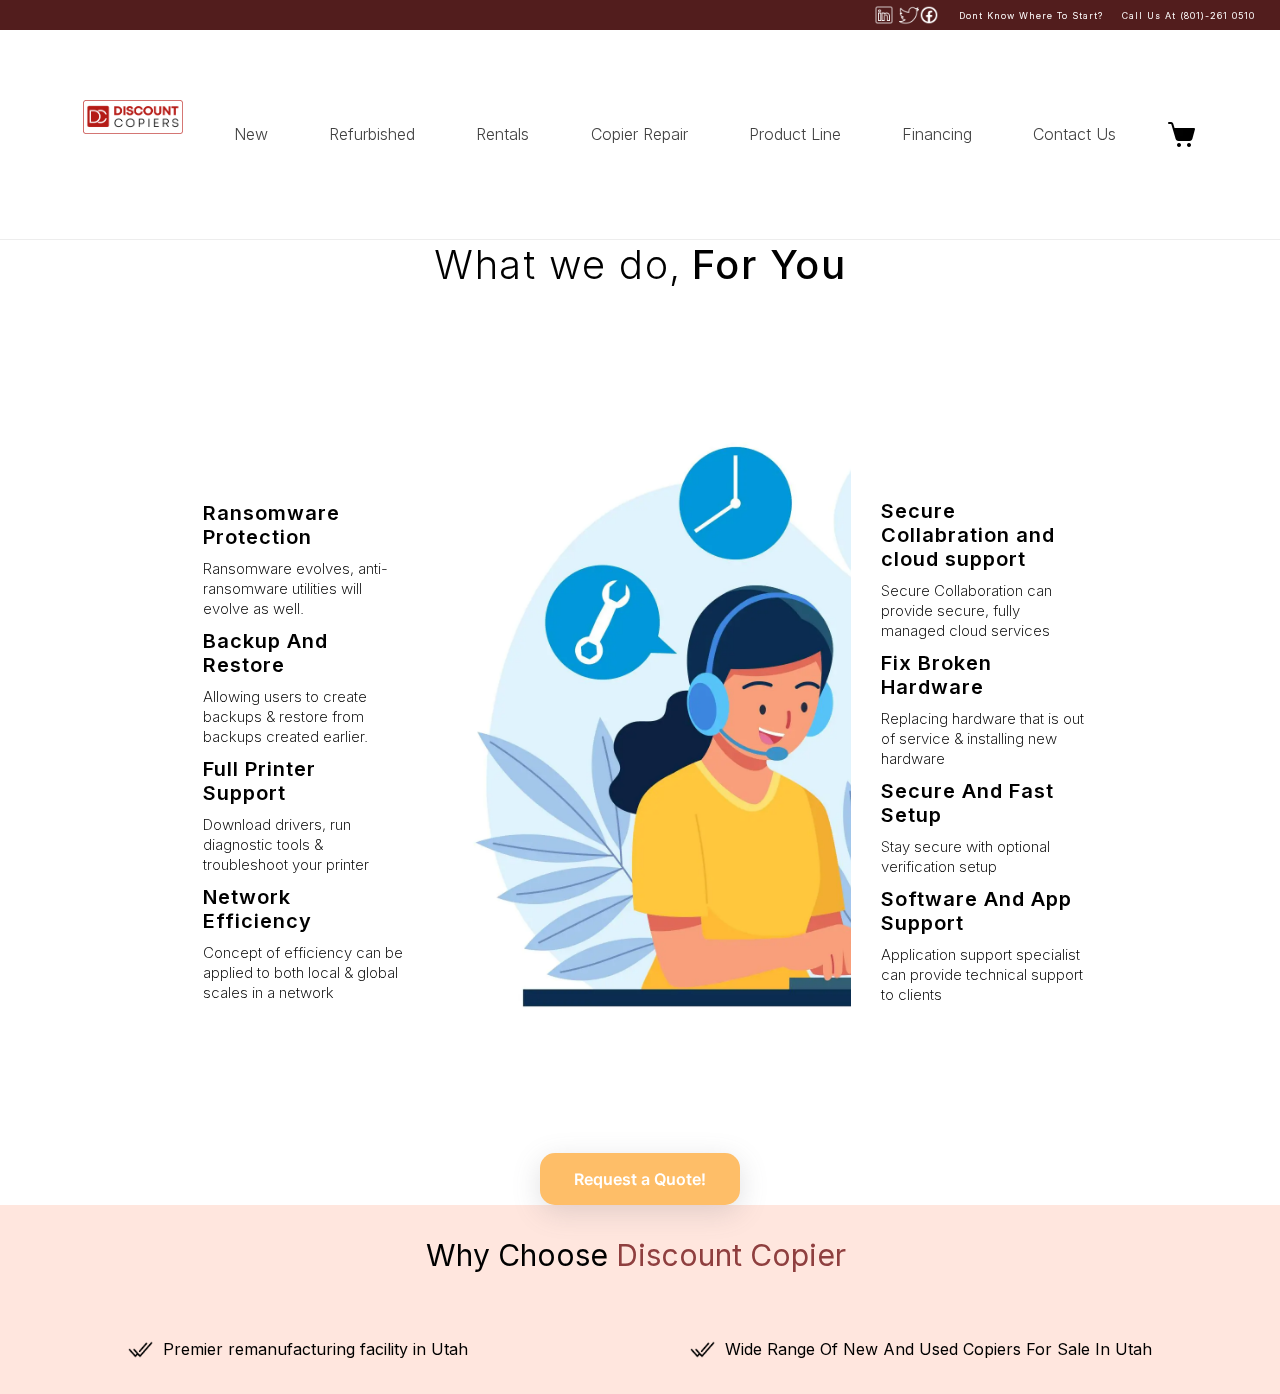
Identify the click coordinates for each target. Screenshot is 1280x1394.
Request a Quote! (640, 1179)
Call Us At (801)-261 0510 (1188, 15)
